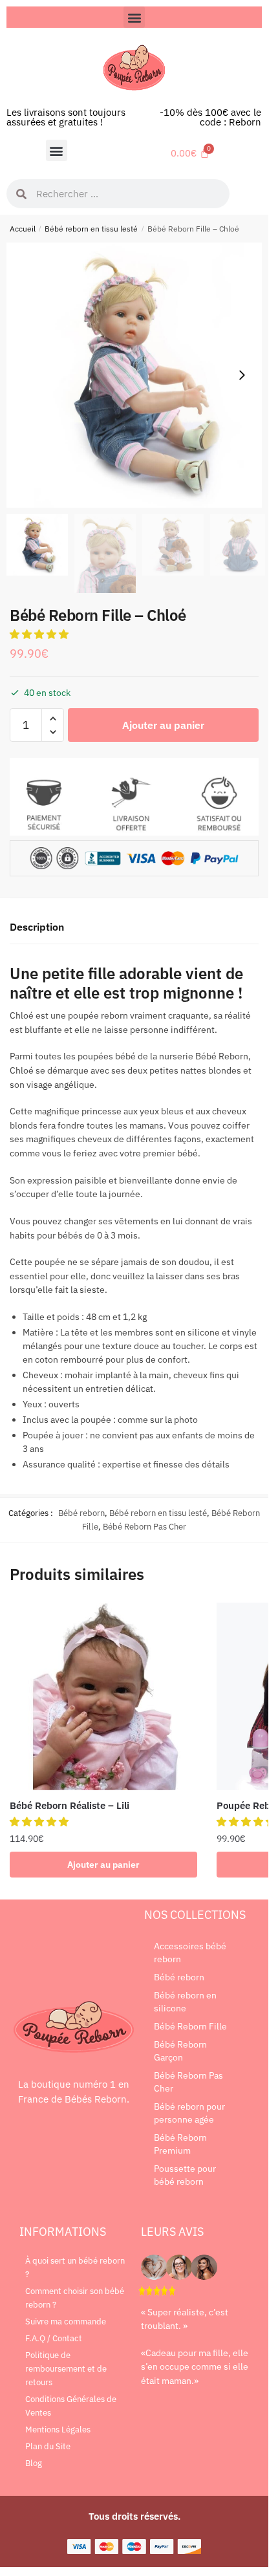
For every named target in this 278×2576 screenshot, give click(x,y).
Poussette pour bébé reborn (185, 2175)
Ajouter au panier (163, 725)
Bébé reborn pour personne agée (189, 2113)
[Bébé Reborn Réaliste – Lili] (103, 1696)
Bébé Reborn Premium (180, 2144)
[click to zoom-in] (139, 375)
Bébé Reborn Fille (190, 2026)
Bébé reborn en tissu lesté (91, 229)
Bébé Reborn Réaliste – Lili (69, 1805)
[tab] (134, 928)
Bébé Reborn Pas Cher (144, 1527)
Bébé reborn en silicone (185, 2002)
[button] (134, 17)
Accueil (23, 229)
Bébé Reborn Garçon (180, 2051)
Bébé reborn (81, 1513)
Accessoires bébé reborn (190, 1953)
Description (37, 927)
